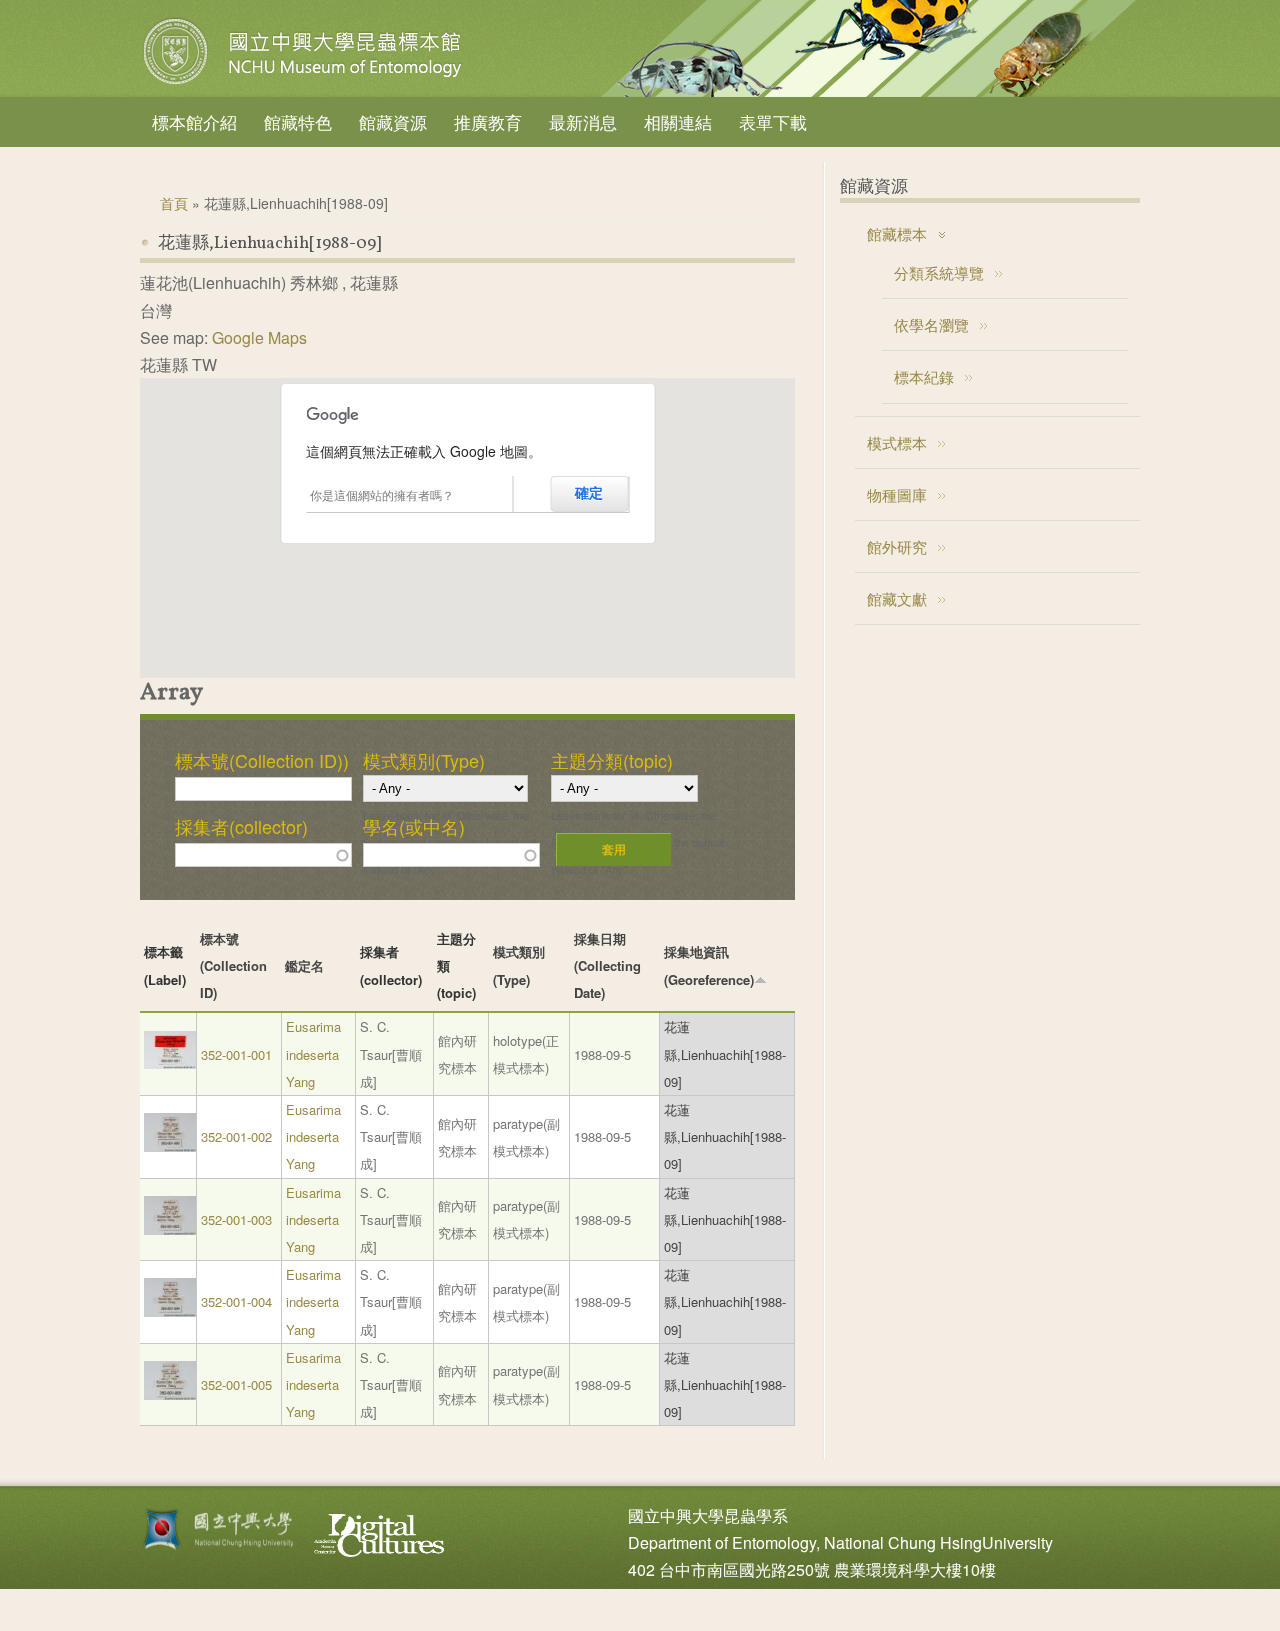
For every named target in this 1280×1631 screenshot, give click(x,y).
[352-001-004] (170, 1311)
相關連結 (678, 121)
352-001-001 (236, 1054)
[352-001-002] (170, 1146)
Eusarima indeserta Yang (313, 1053)
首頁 (174, 203)
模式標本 (897, 442)
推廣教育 (488, 121)
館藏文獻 (897, 598)
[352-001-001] (170, 1063)
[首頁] (305, 84)
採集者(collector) (241, 826)
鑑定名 (304, 965)
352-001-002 (236, 1136)
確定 (589, 493)
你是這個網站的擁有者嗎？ (382, 494)
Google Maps (259, 337)
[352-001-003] (170, 1229)
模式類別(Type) (424, 760)
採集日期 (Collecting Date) (607, 965)
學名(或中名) (414, 826)
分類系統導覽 (939, 272)
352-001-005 (236, 1384)
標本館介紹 (194, 121)
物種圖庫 (897, 494)
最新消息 (583, 121)
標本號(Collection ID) (233, 965)
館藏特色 (298, 121)
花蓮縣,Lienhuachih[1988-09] (725, 1053)
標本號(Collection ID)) (262, 760)
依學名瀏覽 (931, 324)
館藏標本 (897, 233)
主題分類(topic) (612, 760)
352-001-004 (236, 1301)
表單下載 (773, 121)
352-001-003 (236, 1219)
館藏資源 (393, 121)
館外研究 (897, 546)
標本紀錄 (924, 376)
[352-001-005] (170, 1394)
